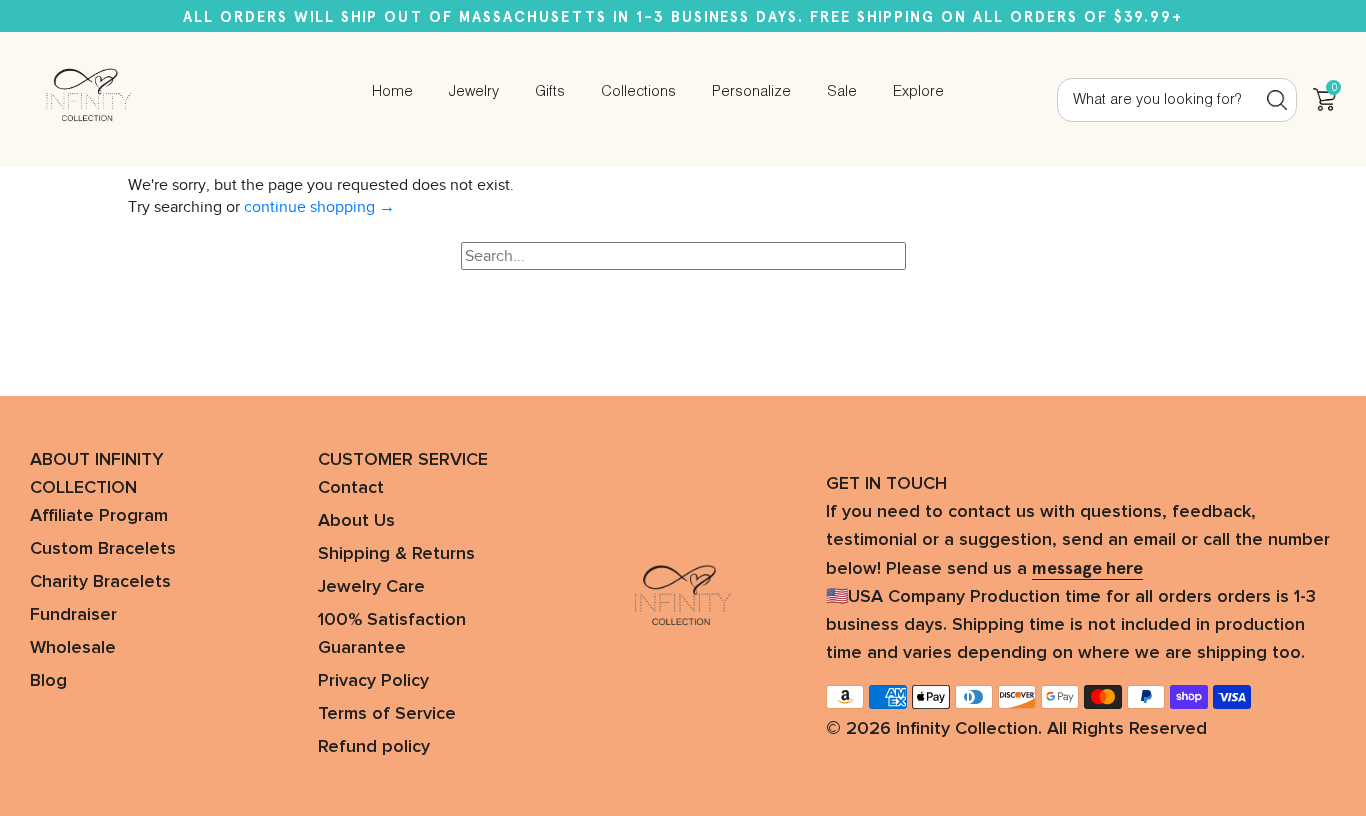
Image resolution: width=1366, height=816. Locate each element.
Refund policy (374, 747)
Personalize (751, 92)
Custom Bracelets (103, 549)
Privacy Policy (373, 681)
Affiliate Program (99, 516)
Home (392, 92)
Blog (48, 681)
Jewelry (474, 92)
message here (1087, 568)
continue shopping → (319, 207)
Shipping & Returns (396, 554)
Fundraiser (73, 615)
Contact (351, 488)
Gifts (550, 92)
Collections (638, 92)
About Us (356, 521)
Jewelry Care (371, 587)
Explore (918, 92)
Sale (842, 92)
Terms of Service (387, 714)
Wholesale (73, 648)
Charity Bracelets (100, 582)
